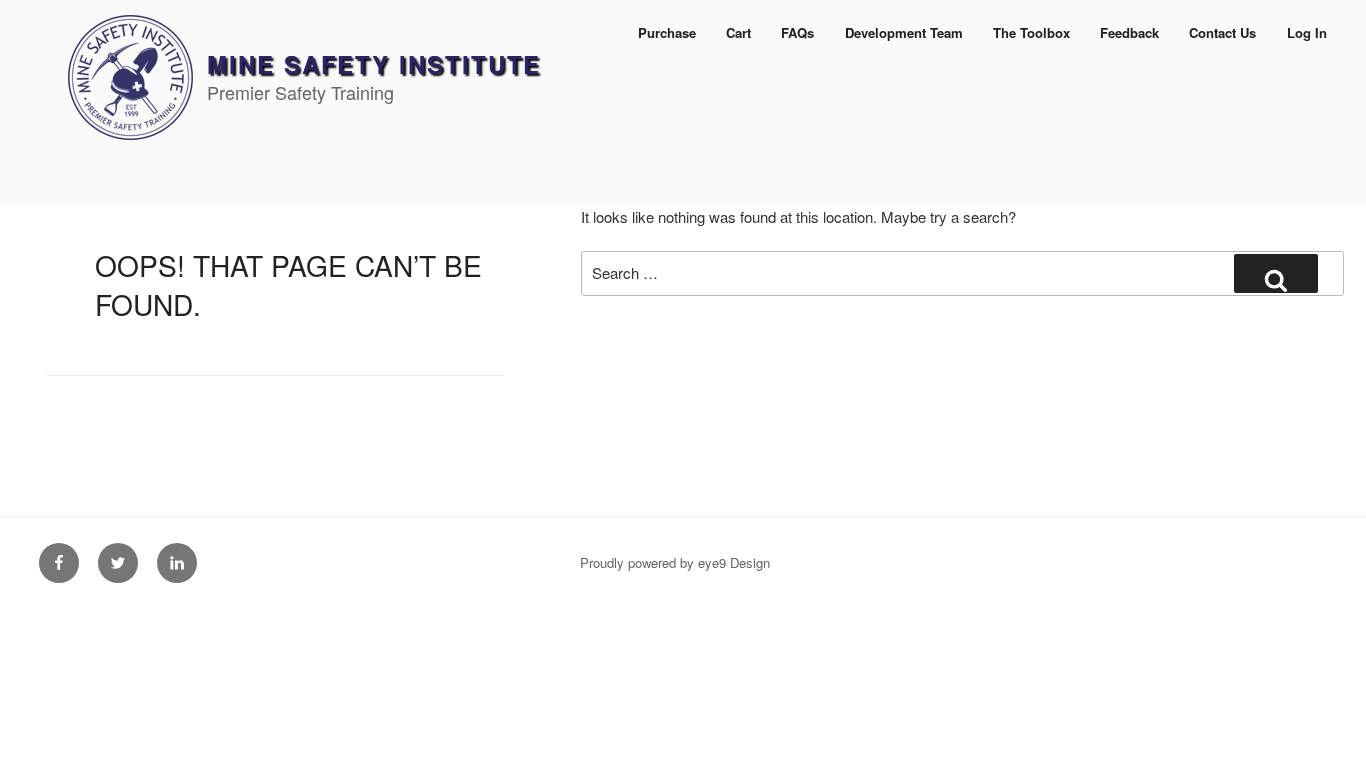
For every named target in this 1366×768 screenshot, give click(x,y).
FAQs (797, 32)
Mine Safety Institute (374, 64)
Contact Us (1222, 32)
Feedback (1129, 32)
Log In (1307, 32)
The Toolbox (1031, 32)
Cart (738, 32)
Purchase (667, 32)
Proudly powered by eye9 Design (675, 562)
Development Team (904, 32)
